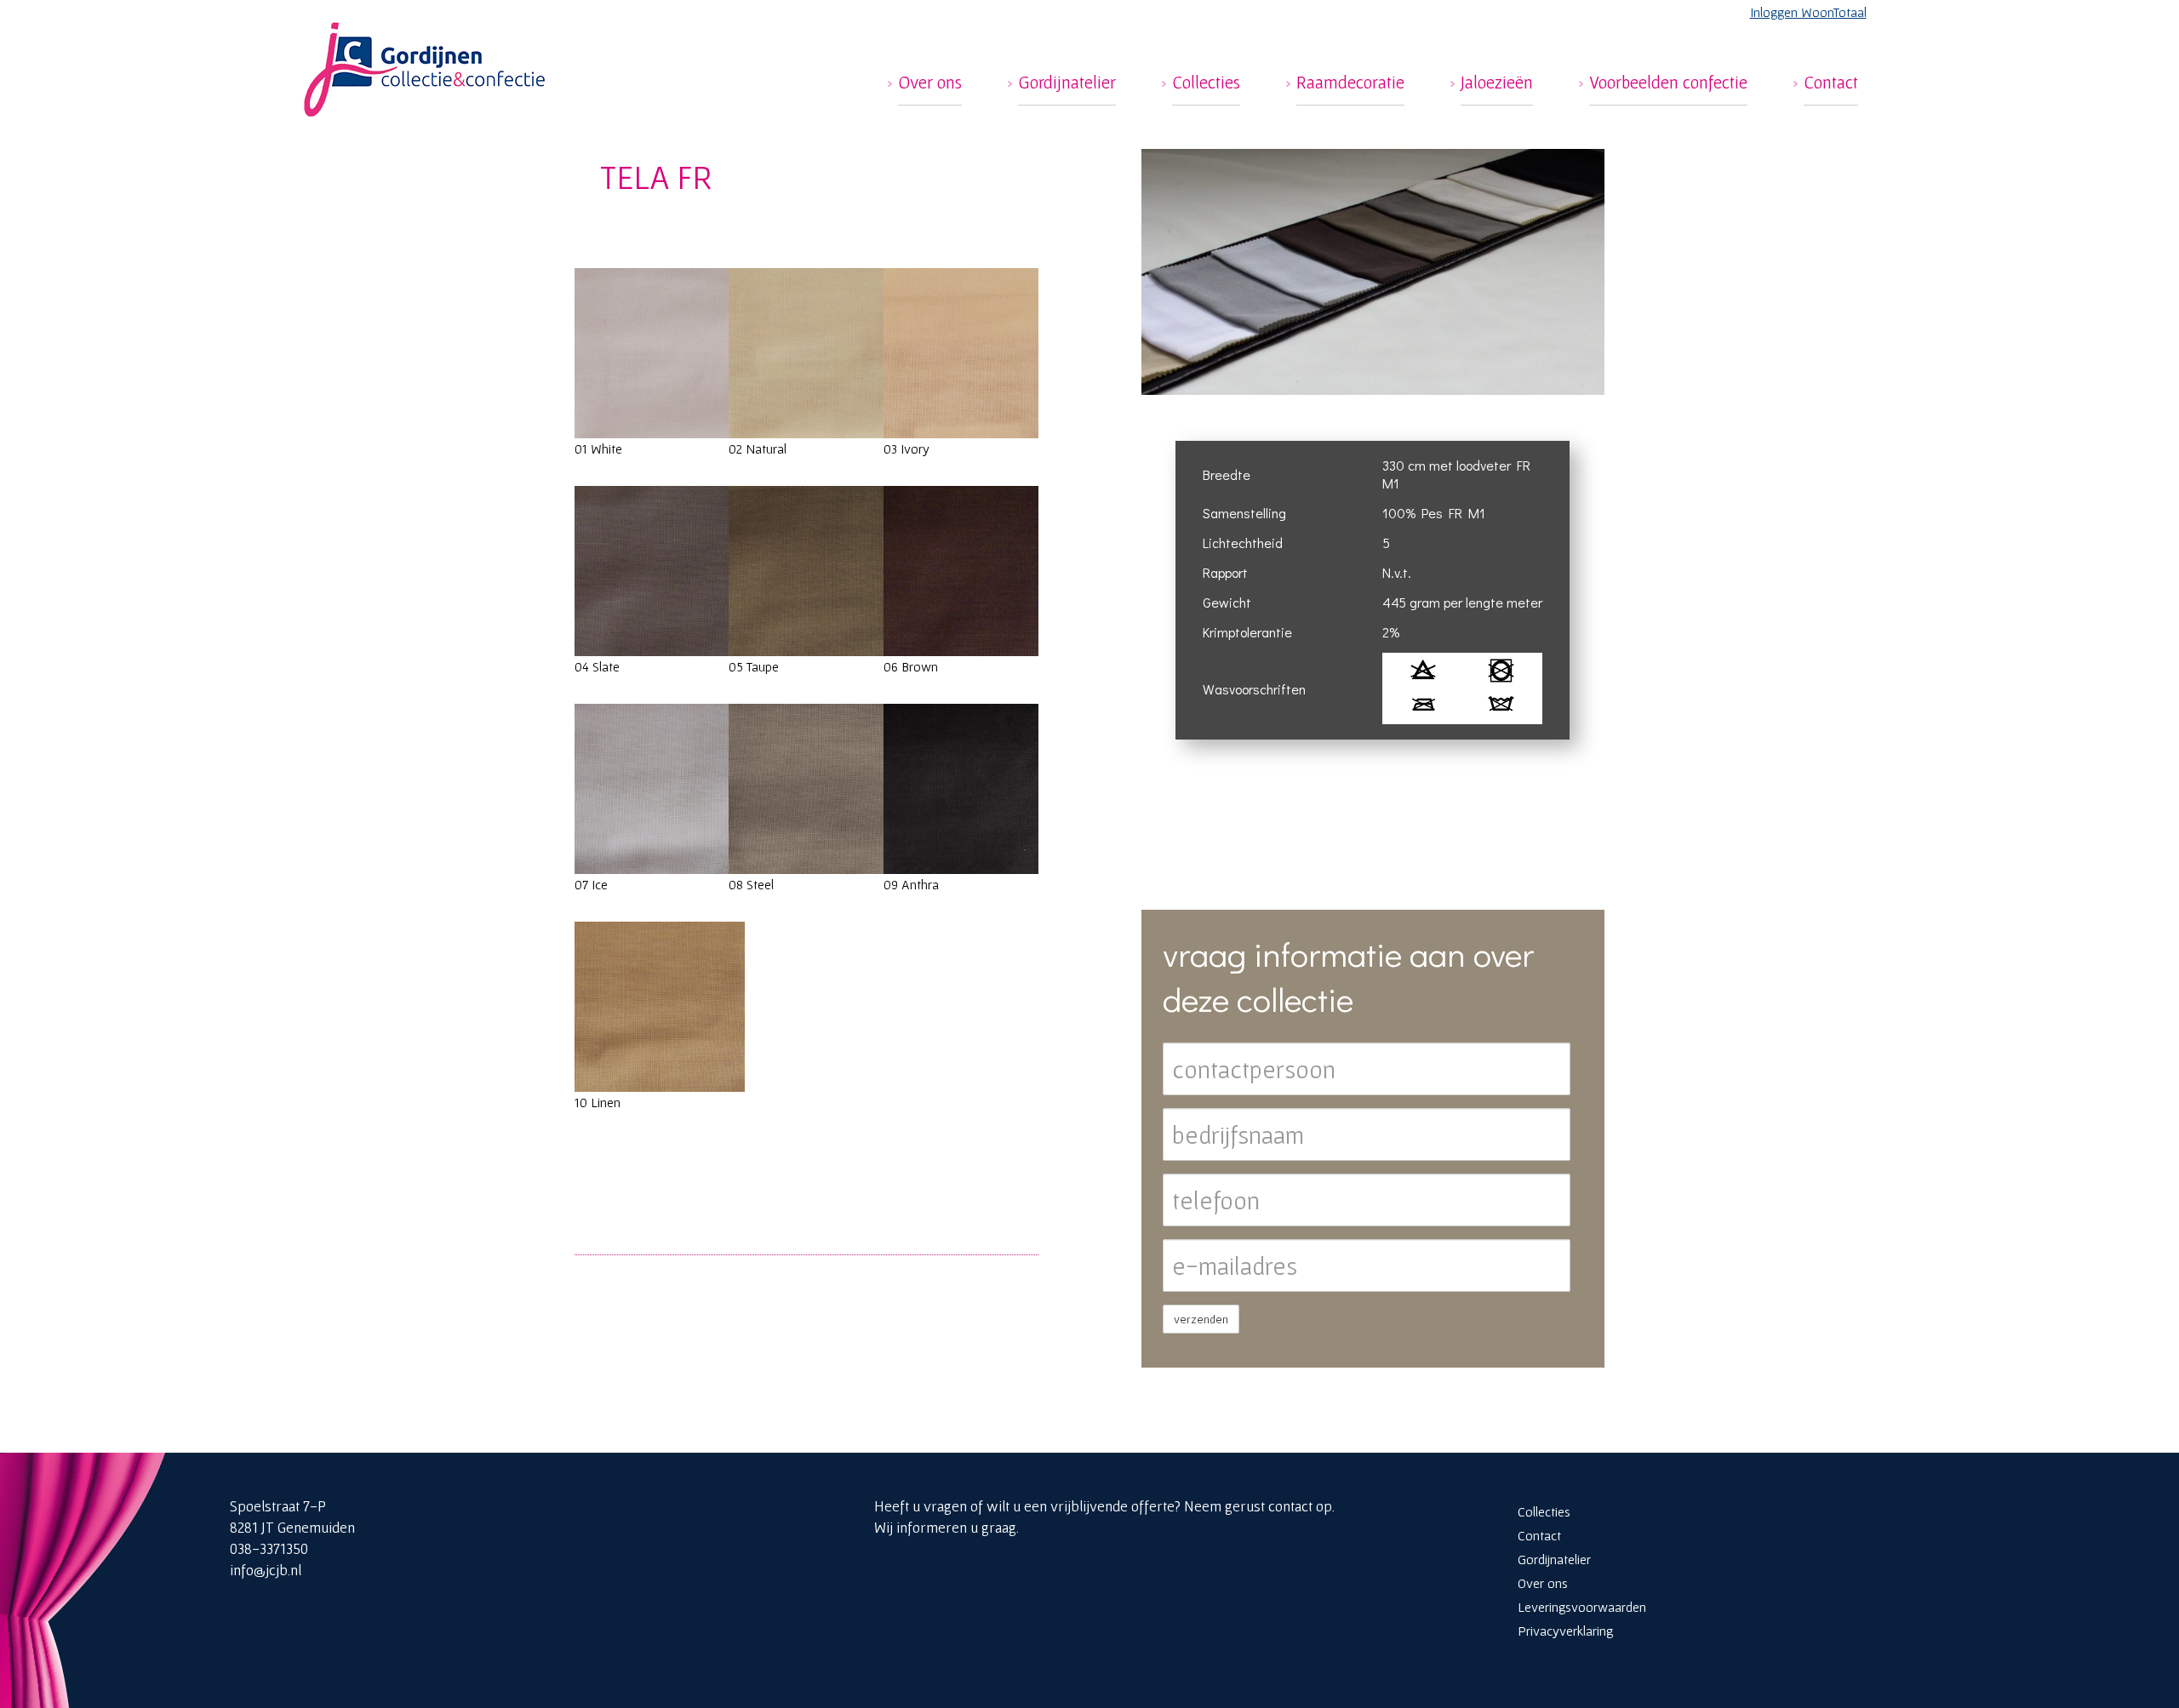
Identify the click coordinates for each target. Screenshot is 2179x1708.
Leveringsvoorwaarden (1582, 1607)
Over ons (930, 82)
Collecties (1206, 82)
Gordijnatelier (1067, 82)
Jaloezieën (1497, 82)
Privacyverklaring (1565, 1631)
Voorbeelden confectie (1668, 82)
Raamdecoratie (1350, 82)
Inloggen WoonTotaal (1808, 12)
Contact (1831, 82)
